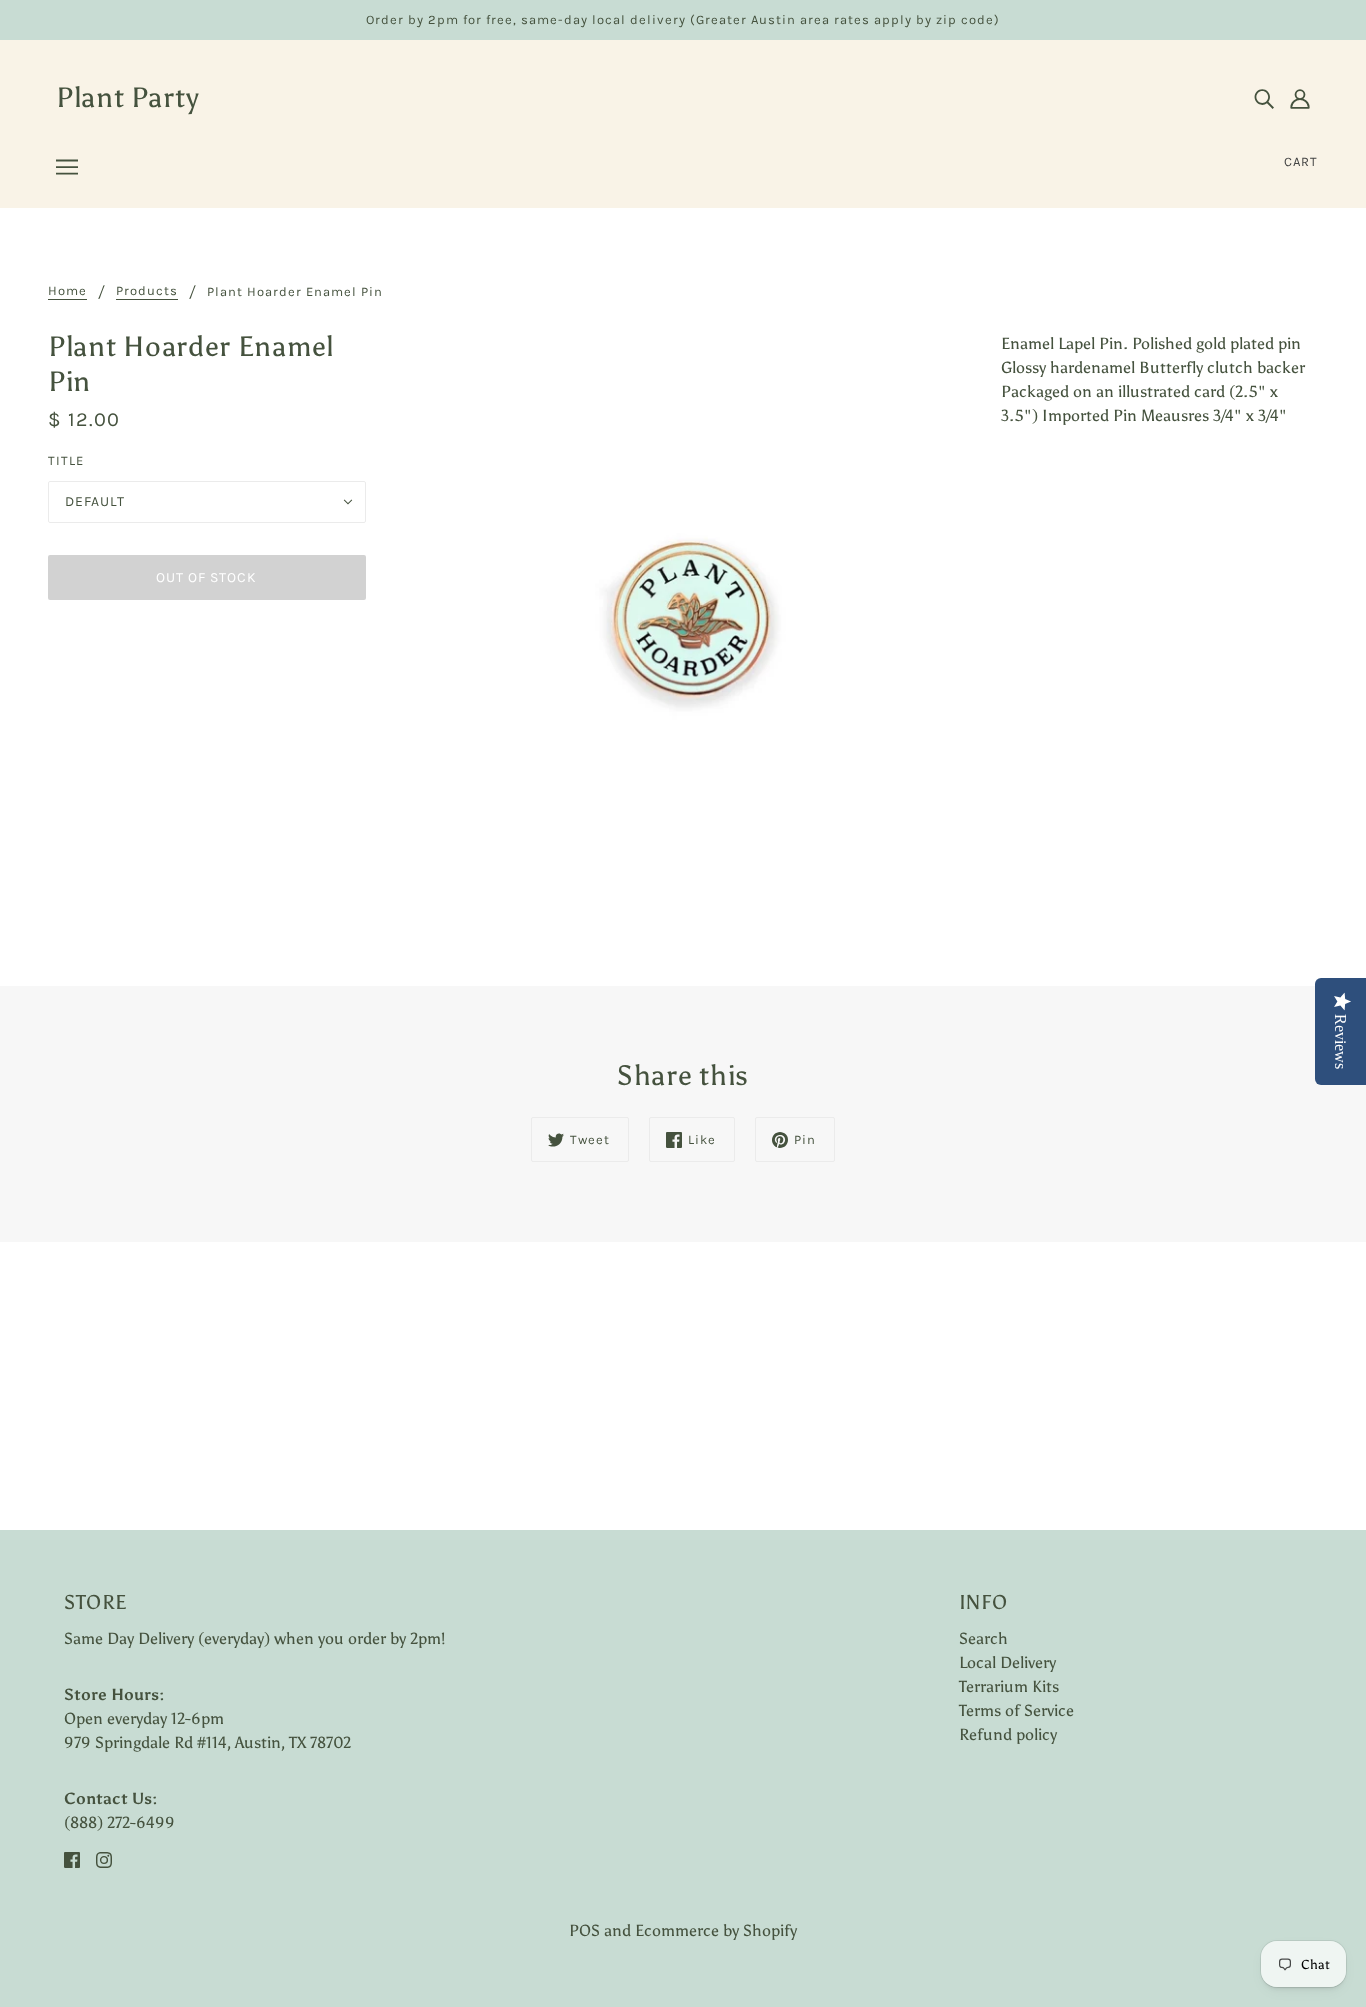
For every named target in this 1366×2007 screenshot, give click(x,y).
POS (584, 1930)
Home (67, 291)
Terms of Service (1016, 1710)
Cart (1301, 161)
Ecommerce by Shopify (716, 1930)
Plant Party (128, 97)
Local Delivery (1007, 1662)
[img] (1264, 98)
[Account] (1300, 98)
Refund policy (1008, 1734)
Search (983, 1638)
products (147, 291)
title (66, 460)
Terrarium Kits (1009, 1686)
